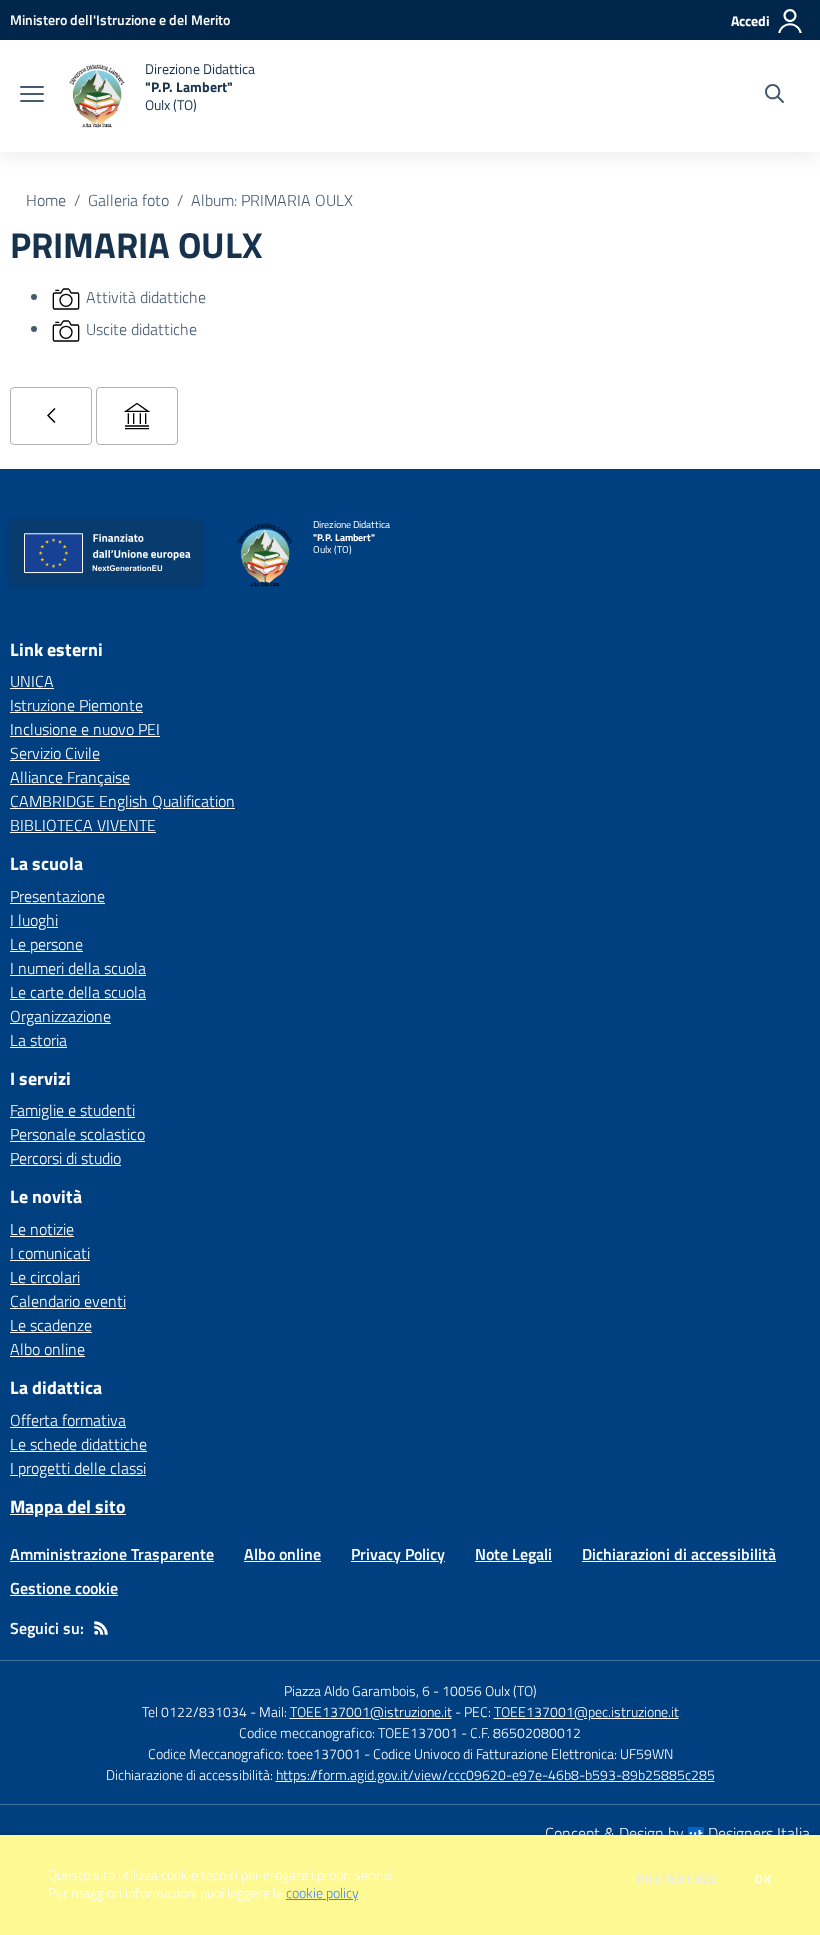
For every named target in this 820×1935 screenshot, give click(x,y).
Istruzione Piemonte (76, 705)
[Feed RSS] (101, 1628)
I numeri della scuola (78, 968)
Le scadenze (51, 1325)
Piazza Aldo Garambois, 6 (357, 1690)
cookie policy (322, 1893)
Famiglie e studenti (72, 1110)
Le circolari (45, 1277)
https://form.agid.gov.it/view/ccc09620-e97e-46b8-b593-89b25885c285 (495, 1774)
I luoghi (34, 920)
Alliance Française (70, 777)
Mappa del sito (68, 1506)
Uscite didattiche (141, 329)
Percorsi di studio (65, 1158)
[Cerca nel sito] (774, 96)
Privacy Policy (398, 1554)
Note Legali (513, 1554)
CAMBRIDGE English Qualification (122, 801)
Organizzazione (60, 1016)
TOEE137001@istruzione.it (371, 1711)
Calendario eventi (68, 1301)
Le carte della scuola (78, 992)
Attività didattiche (146, 297)
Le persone (46, 944)
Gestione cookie (64, 1588)
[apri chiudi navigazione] (32, 96)
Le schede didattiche (78, 1444)
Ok (764, 1879)
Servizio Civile (55, 753)
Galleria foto (128, 200)
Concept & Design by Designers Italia (677, 1833)
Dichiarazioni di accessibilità (679, 1554)
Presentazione (57, 896)
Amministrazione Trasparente (112, 1554)
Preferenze (677, 1879)
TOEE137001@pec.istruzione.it (586, 1711)
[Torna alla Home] (137, 416)
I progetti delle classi (78, 1468)
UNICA (32, 681)
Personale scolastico (77, 1134)
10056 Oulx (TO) (489, 1690)
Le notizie (42, 1229)
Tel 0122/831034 (194, 1711)
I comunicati (50, 1253)
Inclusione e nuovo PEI (85, 729)
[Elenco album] (51, 416)
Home (46, 200)
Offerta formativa (68, 1420)
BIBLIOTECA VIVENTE (83, 825)
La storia (38, 1040)
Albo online (47, 1349)
